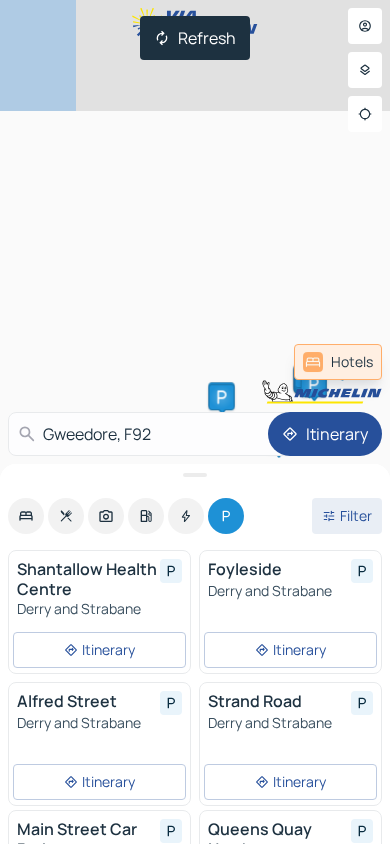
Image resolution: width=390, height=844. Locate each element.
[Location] (365, 114)
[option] (26, 516)
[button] (222, 397)
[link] (338, 362)
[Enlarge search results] (195, 475)
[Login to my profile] (365, 26)
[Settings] (365, 70)
